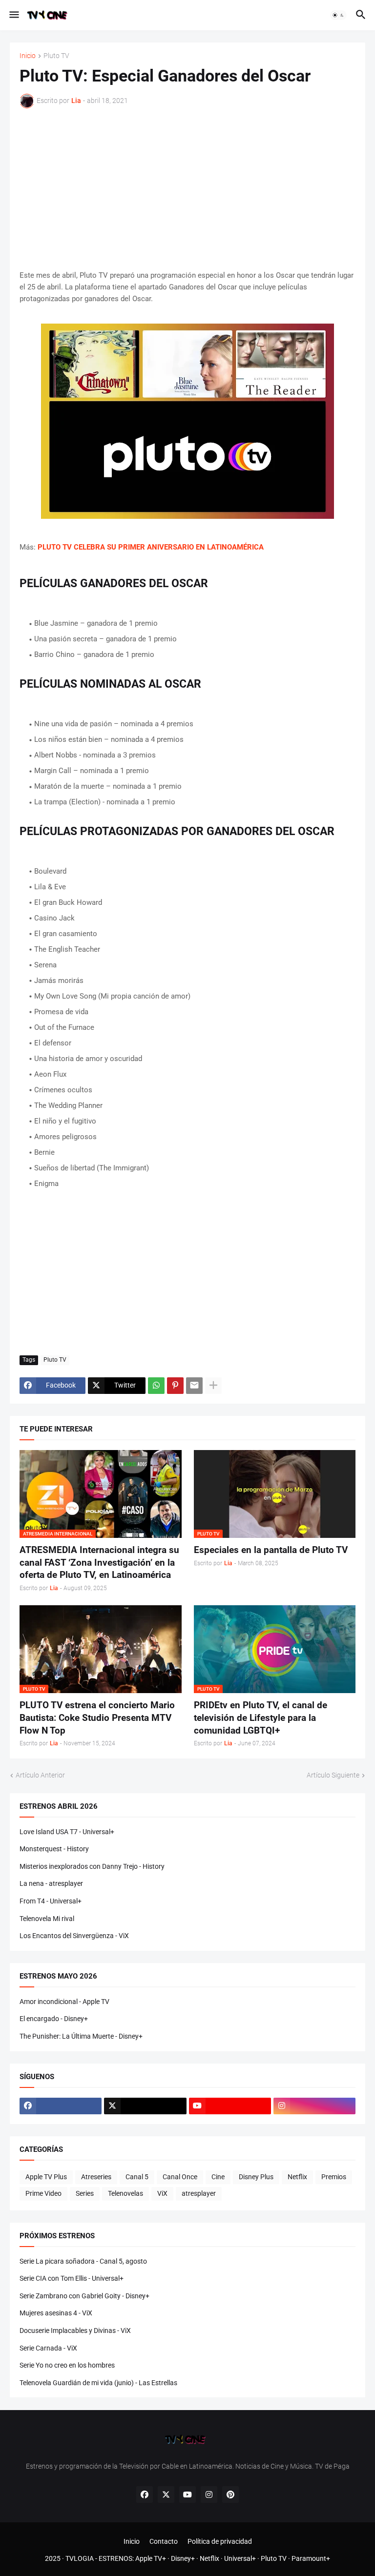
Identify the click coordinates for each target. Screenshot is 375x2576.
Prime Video (43, 2193)
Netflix (297, 2177)
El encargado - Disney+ (54, 2019)
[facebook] (61, 2106)
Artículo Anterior (40, 1775)
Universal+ (240, 2558)
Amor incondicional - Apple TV (64, 2002)
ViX (162, 2193)
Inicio (28, 56)
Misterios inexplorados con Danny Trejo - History (92, 1866)
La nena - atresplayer (51, 1883)
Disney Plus (256, 2177)
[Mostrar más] (213, 1386)
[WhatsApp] (156, 1386)
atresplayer (199, 2193)
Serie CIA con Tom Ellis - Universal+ (72, 2278)
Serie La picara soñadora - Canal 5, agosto (83, 2261)
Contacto (164, 2541)
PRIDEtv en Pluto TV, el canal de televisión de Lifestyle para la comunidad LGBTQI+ (260, 1717)
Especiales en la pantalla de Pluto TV (271, 1550)
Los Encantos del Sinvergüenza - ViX (74, 1936)
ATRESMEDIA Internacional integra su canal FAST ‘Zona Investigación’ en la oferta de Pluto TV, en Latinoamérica (99, 1562)
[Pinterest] (175, 1386)
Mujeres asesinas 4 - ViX (56, 2313)
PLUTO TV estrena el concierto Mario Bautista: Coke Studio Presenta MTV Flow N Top (97, 1717)
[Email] (194, 1386)
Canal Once (180, 2177)
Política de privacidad (220, 2541)
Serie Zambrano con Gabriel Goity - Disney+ (84, 2296)
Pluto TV (56, 56)
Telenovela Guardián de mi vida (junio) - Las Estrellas (98, 2383)
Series (85, 2193)
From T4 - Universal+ (51, 1901)
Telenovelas (125, 2193)
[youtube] (230, 2106)
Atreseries (96, 2177)
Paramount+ (311, 2558)
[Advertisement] (187, 189)
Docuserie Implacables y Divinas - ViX (75, 2331)
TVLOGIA (80, 2558)
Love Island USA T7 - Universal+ (67, 1832)
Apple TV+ (151, 2558)
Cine (218, 2177)
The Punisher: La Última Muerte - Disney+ (81, 2036)
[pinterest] (230, 2494)
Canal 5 (137, 2177)
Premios (334, 2177)
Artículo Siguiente (333, 1775)
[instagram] (314, 2106)
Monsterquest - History (54, 1849)
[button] (13, 15)
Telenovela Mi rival (47, 1919)
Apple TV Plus (46, 2177)
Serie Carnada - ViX (48, 2348)
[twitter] (145, 2106)
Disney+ (183, 2558)
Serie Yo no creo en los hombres (67, 2365)
